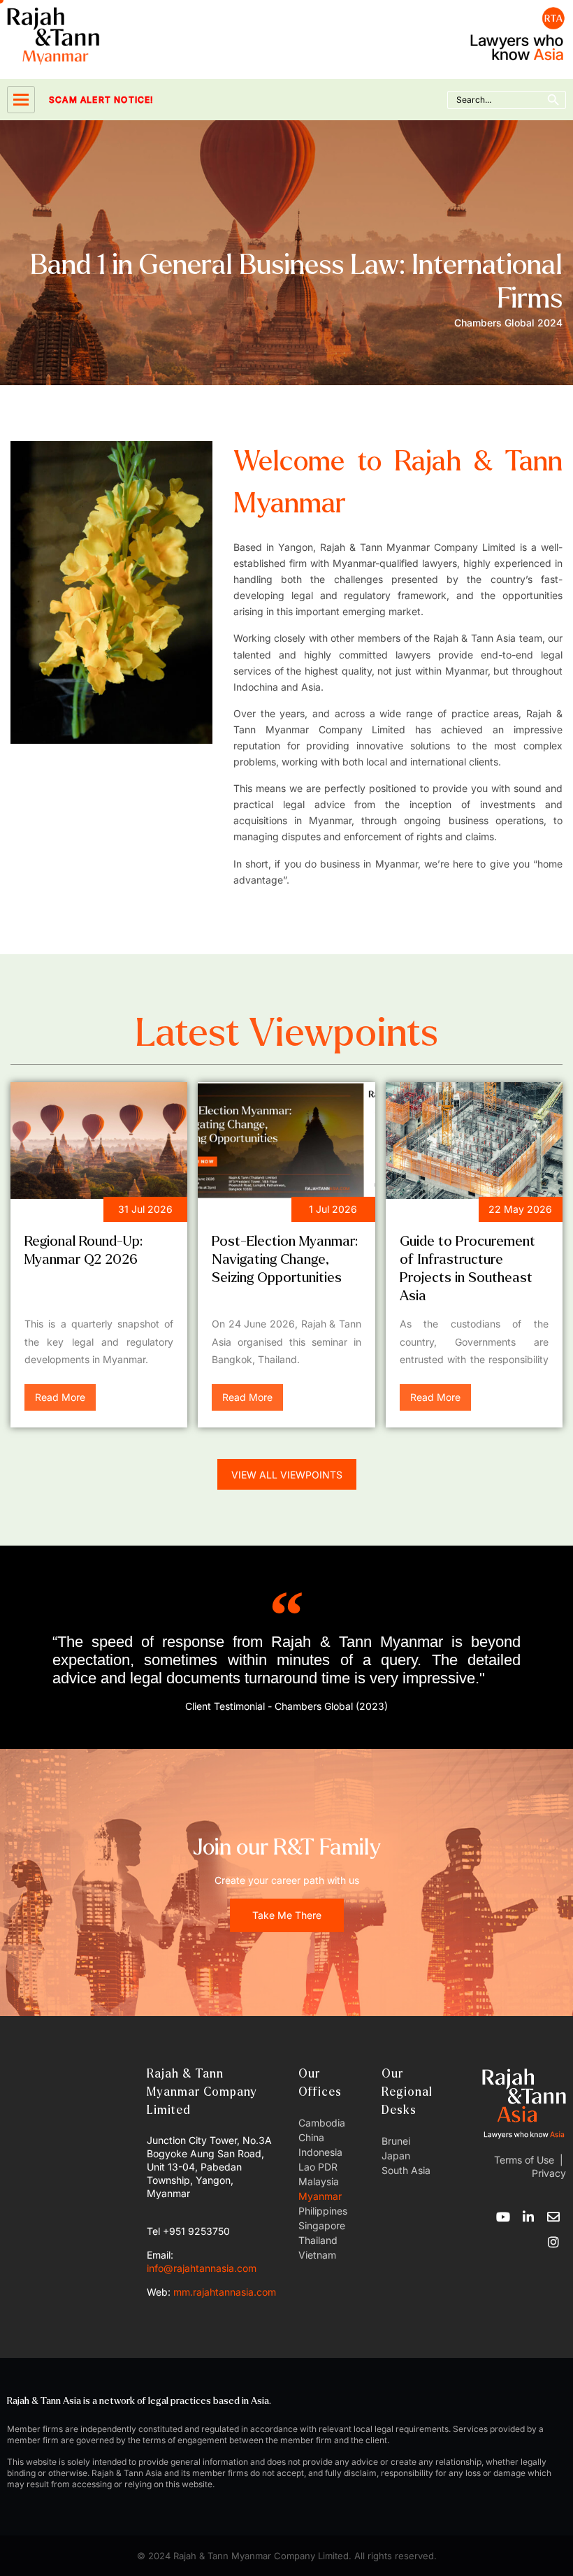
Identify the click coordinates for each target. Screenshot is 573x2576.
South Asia (406, 2170)
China (311, 2137)
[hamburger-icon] (21, 100)
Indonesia (320, 2152)
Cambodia (322, 2123)
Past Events (252, 1212)
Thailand (318, 2240)
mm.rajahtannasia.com (225, 2292)
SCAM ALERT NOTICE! (82, 100)
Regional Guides (451, 1212)
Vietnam (317, 2255)
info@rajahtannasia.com (202, 2268)
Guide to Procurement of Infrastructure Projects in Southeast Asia (467, 1268)
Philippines (323, 2211)
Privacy (547, 2173)
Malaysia (319, 2181)
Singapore (322, 2225)
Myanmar (320, 2196)
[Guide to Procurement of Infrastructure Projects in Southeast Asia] (474, 1141)
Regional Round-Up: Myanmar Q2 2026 (84, 1250)
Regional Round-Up (84, 1212)
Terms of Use (524, 2160)
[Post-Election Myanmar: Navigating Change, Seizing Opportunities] (286, 1141)
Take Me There (287, 1915)
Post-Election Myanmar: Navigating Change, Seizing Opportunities (285, 1259)
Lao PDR (318, 2167)
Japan (396, 2156)
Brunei (396, 2141)
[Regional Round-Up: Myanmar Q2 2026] (99, 1141)
